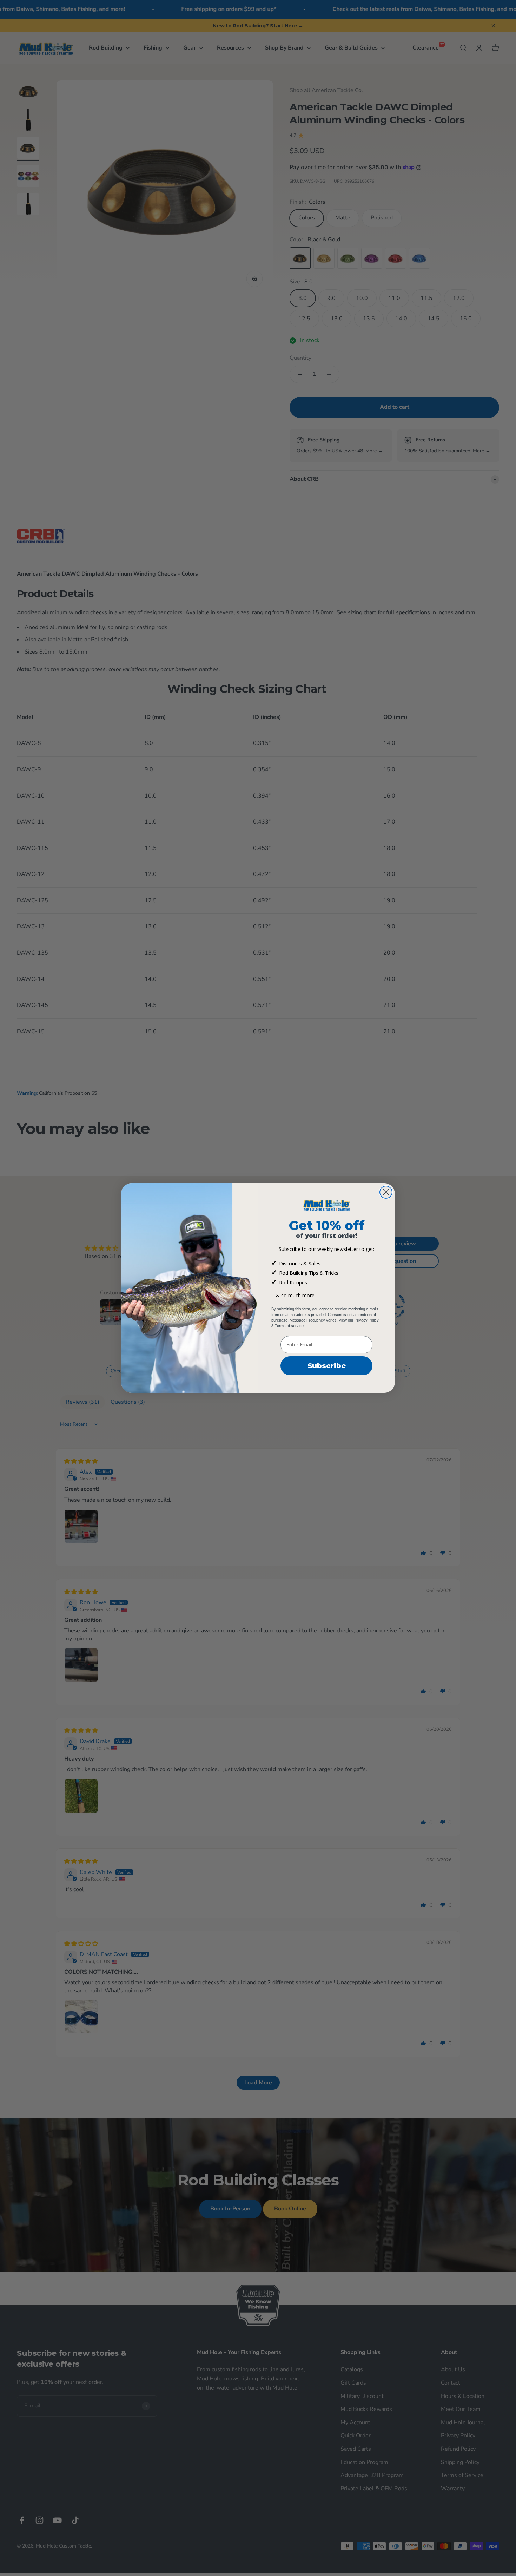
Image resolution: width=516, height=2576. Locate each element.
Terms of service (289, 1326)
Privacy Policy (367, 1320)
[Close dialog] (386, 1192)
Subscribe (327, 1366)
